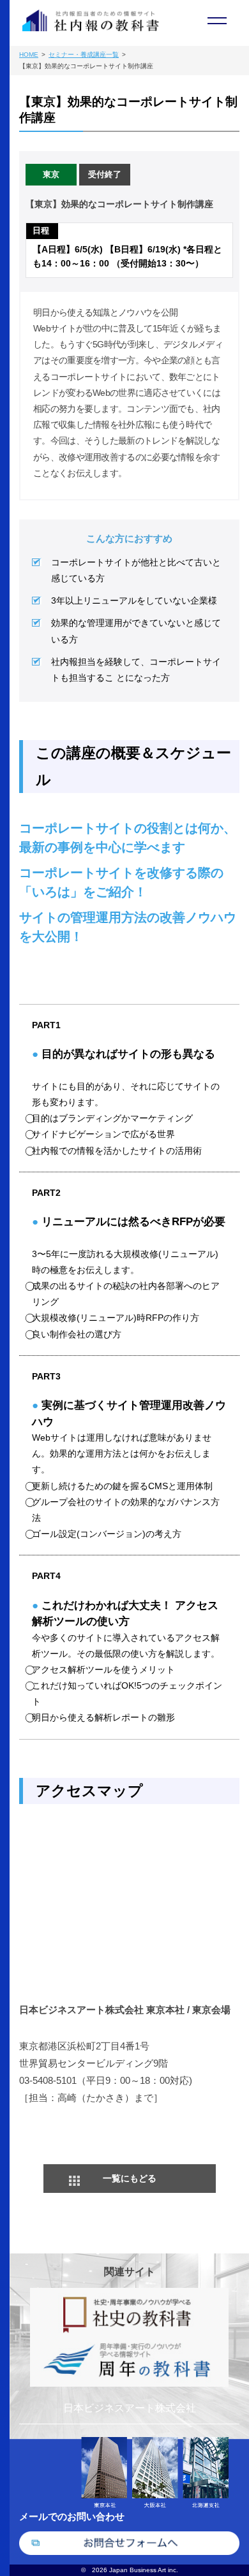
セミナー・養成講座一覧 (84, 55)
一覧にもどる (130, 2178)
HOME (29, 55)
